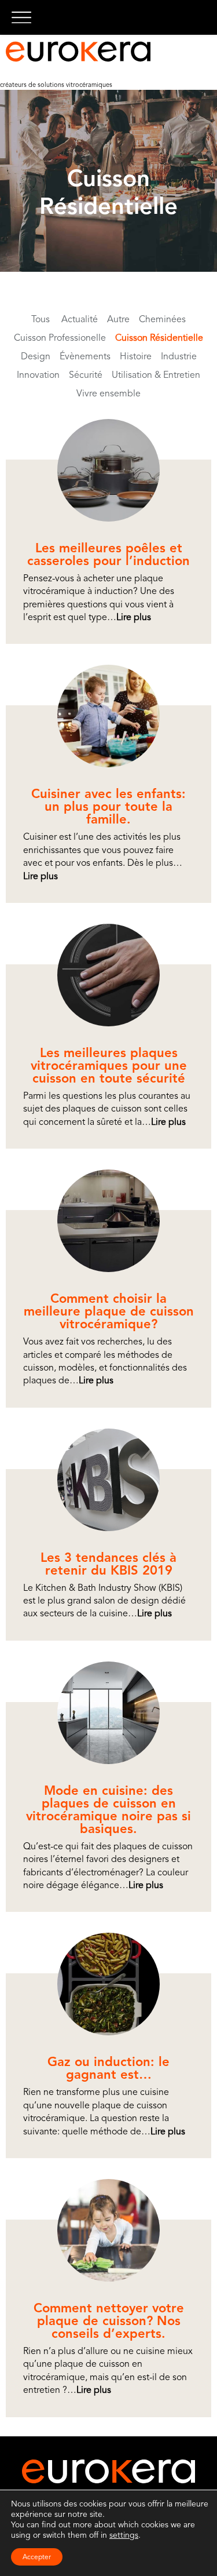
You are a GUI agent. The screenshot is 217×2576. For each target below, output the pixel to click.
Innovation (38, 375)
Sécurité (86, 375)
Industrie (179, 356)
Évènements (85, 356)
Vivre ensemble (108, 393)
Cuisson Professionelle (60, 338)
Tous (41, 319)
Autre (118, 319)
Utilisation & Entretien (156, 375)
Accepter (37, 2557)
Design (36, 356)
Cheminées (162, 319)
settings (124, 2535)
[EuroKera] (78, 52)
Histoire (136, 356)
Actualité (80, 319)
